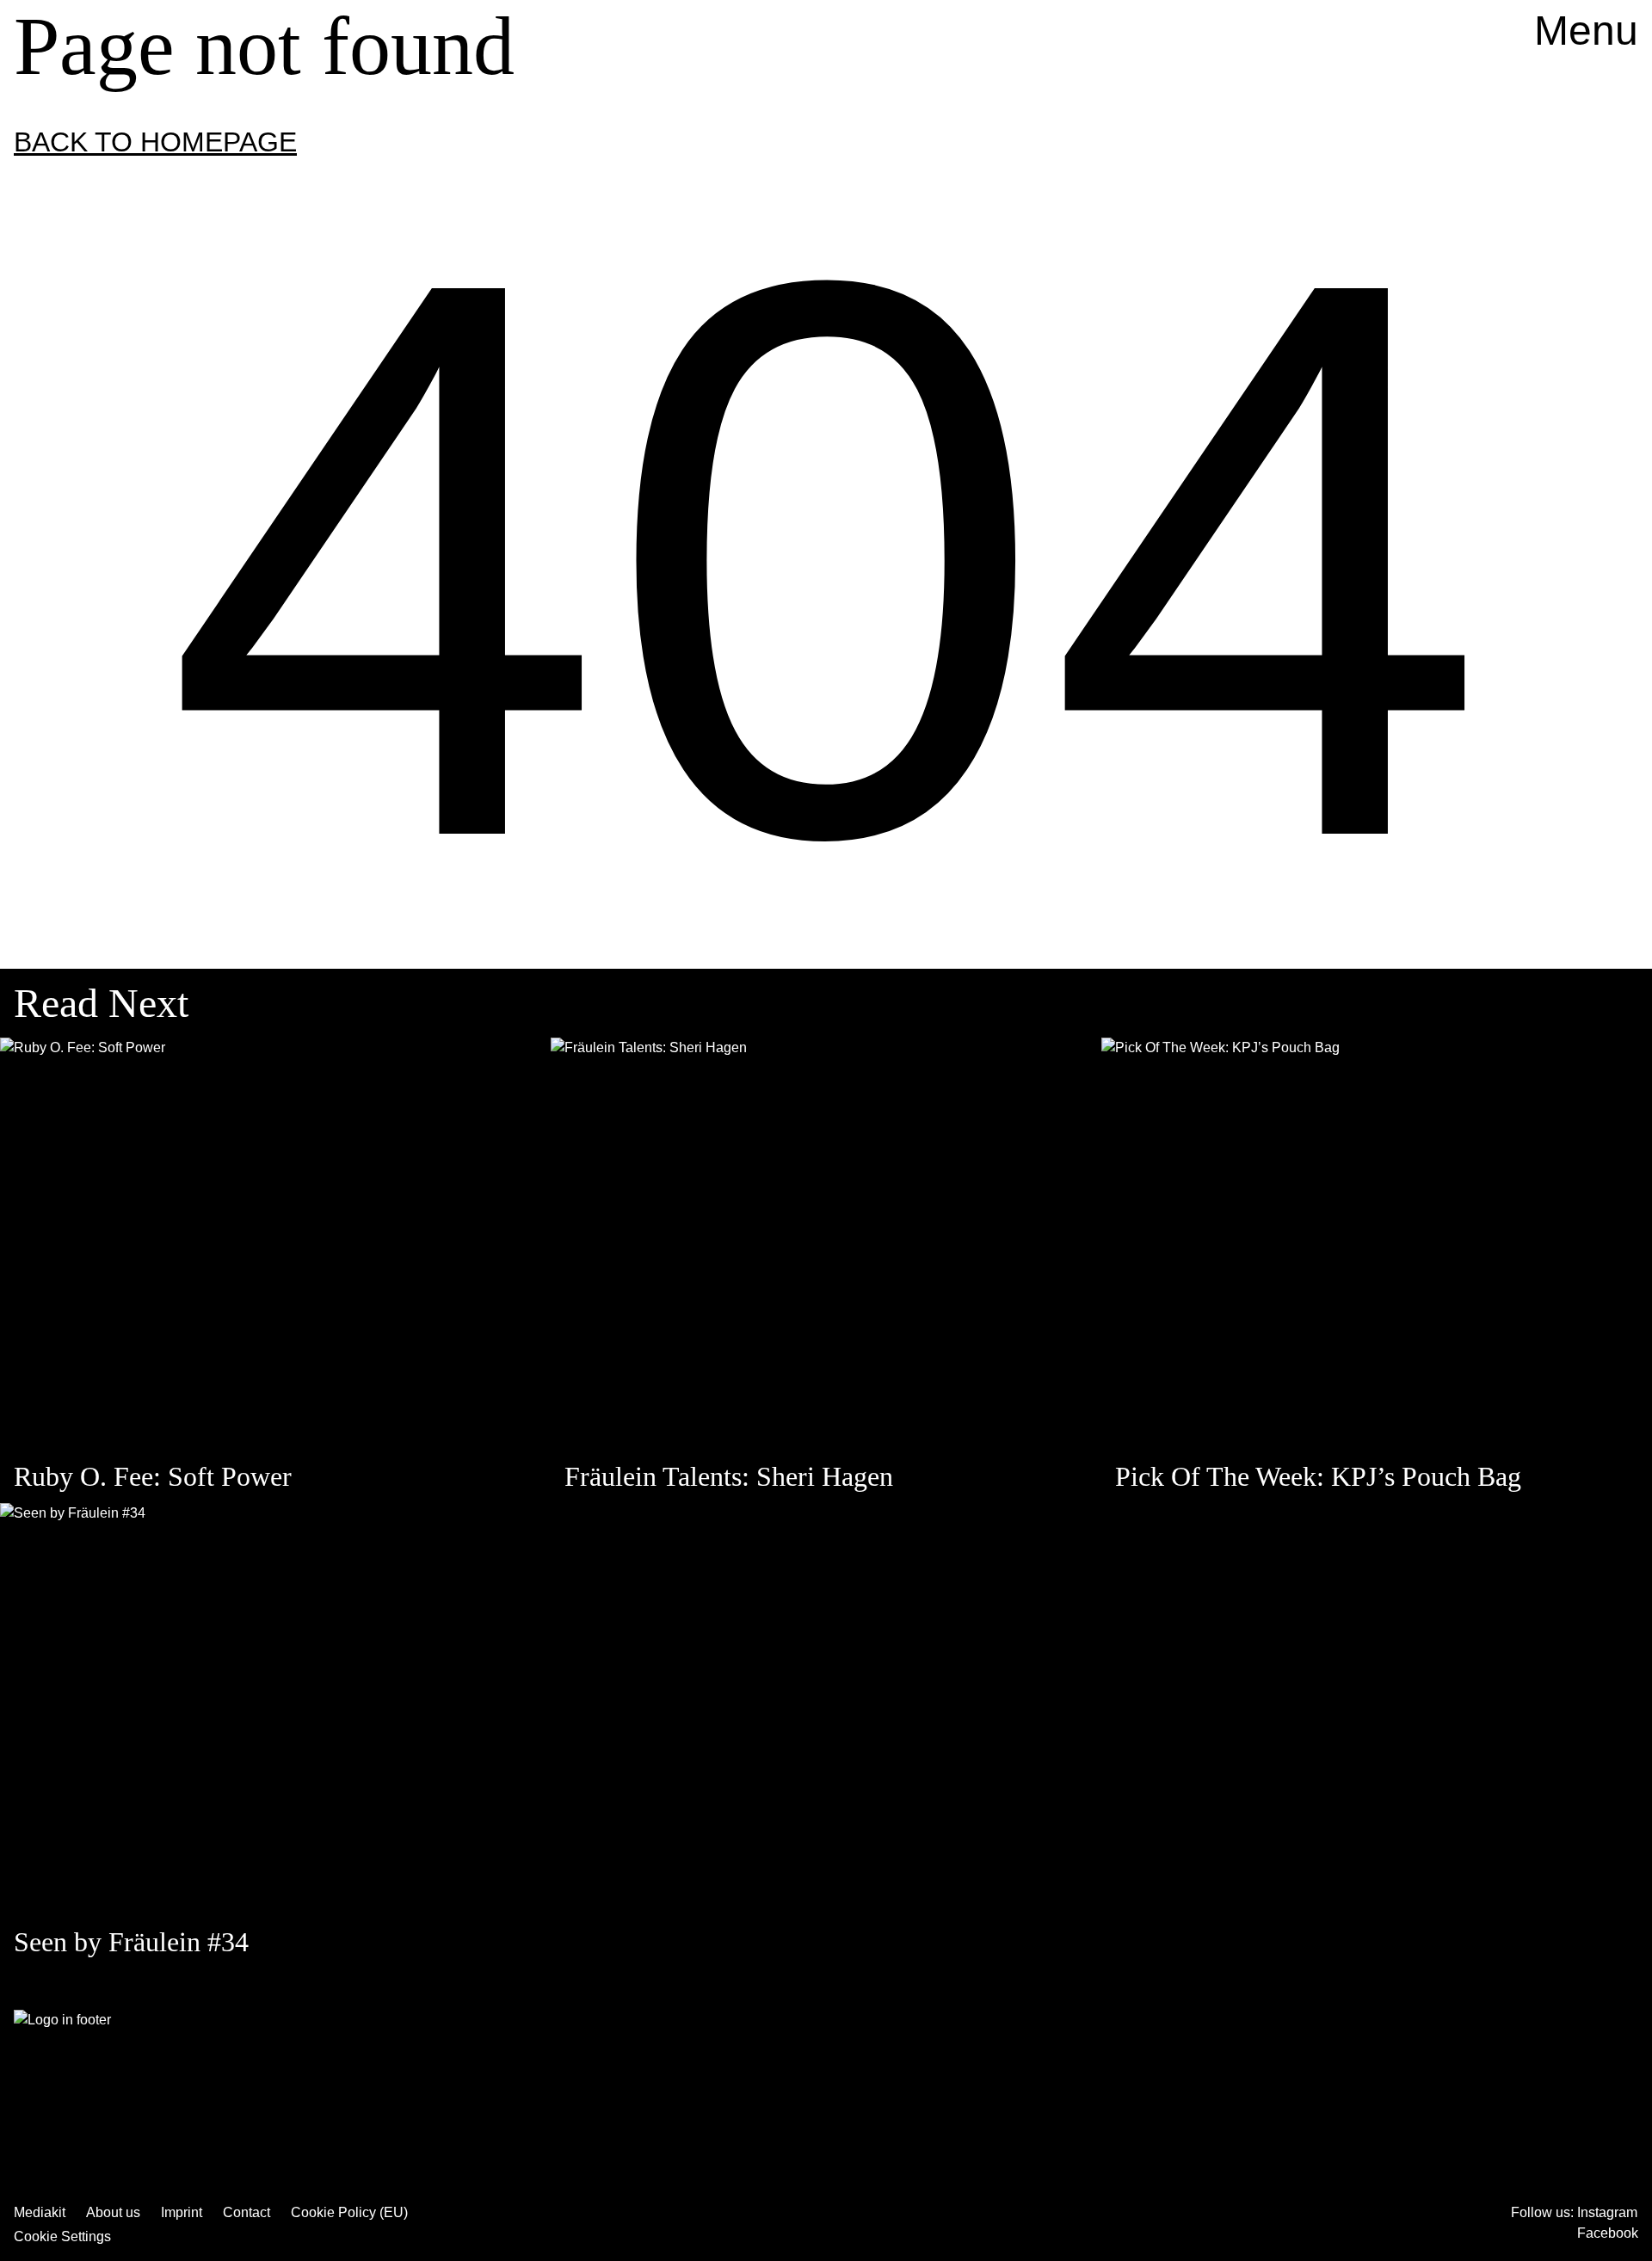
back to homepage (155, 142)
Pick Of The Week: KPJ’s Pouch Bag (1318, 1476)
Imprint (182, 2212)
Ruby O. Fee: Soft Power (153, 1476)
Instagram (1607, 2212)
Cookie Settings (62, 2236)
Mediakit (40, 2212)
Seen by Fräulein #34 (131, 1942)
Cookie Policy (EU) (349, 2212)
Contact (247, 2212)
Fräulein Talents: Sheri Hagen (729, 1476)
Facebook (1608, 2233)
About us (113, 2212)
